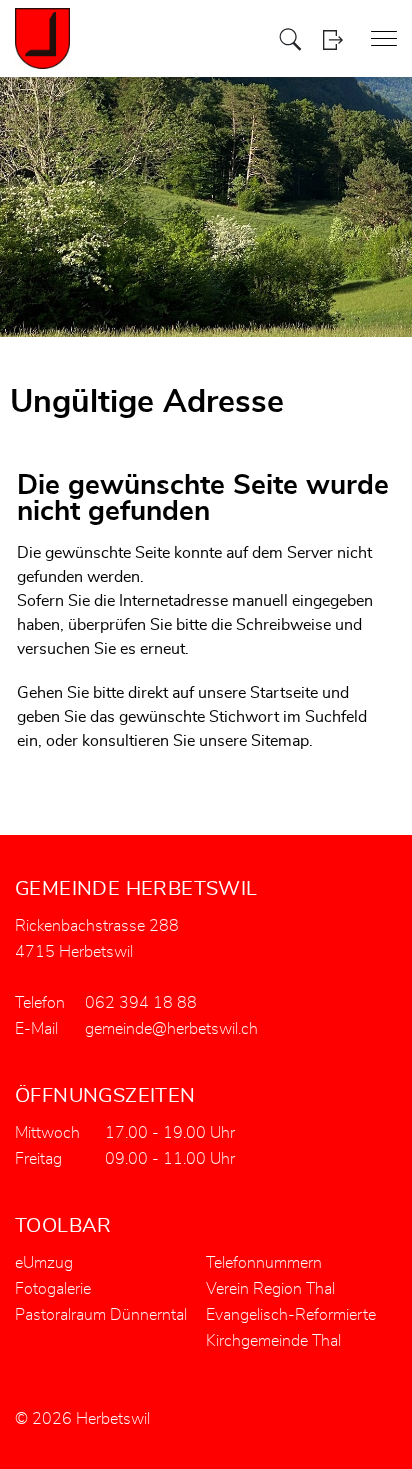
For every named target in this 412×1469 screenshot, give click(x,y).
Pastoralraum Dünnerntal (101, 1315)
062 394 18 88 (141, 1003)
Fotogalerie (53, 1289)
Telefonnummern (264, 1263)
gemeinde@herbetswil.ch (171, 1029)
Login (332, 39)
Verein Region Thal (270, 1289)
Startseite (284, 693)
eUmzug (44, 1263)
